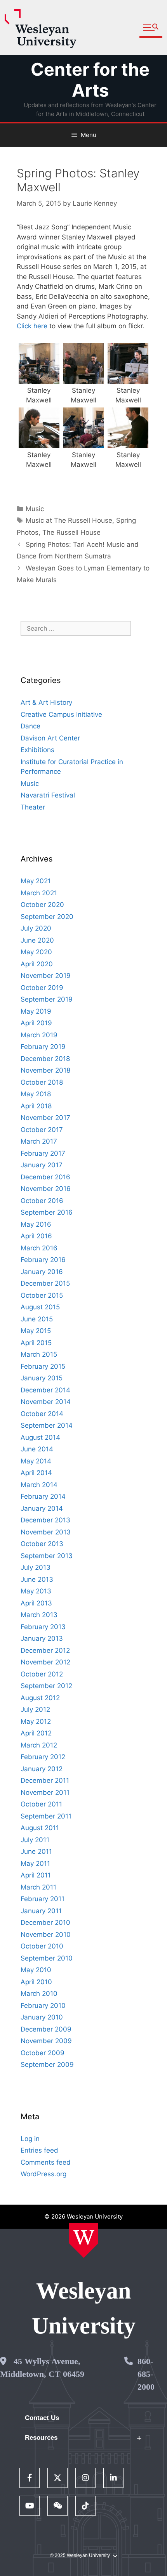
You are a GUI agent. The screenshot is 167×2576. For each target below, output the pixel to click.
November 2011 (45, 1792)
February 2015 (43, 1366)
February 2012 (43, 1757)
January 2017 (42, 1165)
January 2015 (42, 1378)
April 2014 (36, 1473)
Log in (30, 2139)
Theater (33, 807)
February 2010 (43, 2006)
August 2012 (40, 1698)
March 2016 (39, 1248)
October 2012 (42, 1674)
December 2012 (45, 1650)
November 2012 (45, 1662)
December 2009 (46, 2029)
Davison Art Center (50, 738)
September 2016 (47, 1212)
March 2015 (39, 1354)
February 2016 (43, 1260)
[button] (151, 28)
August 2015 (40, 1307)
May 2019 (36, 1011)
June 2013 (37, 1579)
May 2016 (36, 1224)
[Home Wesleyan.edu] (84, 2240)
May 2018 (36, 1094)
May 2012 (36, 1721)
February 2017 (43, 1153)
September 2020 (47, 917)
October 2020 (42, 905)
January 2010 (42, 2017)
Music (35, 509)
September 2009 (47, 2065)
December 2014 (45, 1390)
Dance (30, 726)
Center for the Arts (90, 80)
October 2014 (42, 1414)
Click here (32, 326)
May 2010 (36, 1970)
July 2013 (36, 1567)
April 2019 (36, 1023)
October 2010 (42, 1946)
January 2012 (42, 1769)
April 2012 (36, 1733)
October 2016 (42, 1201)
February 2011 (43, 1899)
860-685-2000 (146, 2374)
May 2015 (36, 1331)
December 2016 (45, 1177)
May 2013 (36, 1591)
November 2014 (46, 1402)
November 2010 (46, 1935)
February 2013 (43, 1627)
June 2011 (36, 1851)
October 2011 (41, 1804)
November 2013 (46, 1532)
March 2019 (39, 1035)
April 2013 (36, 1603)
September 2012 (46, 1686)
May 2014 (36, 1461)
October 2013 (42, 1544)
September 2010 (47, 1958)
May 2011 (35, 1864)
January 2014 (42, 1508)
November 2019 (46, 976)
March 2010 (39, 1994)
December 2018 (45, 1059)
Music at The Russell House (69, 520)
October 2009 (43, 2053)
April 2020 (37, 964)
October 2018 (42, 1082)
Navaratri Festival (48, 795)
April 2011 (36, 1875)
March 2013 (39, 1615)
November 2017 (45, 1118)
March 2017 (39, 1141)
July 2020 (36, 928)
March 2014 (39, 1485)
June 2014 (37, 1449)
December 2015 (45, 1283)
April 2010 (36, 1982)
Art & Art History (46, 702)
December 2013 (45, 1520)
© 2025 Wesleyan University (80, 2555)
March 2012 (39, 1745)
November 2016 (46, 1189)
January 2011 (41, 1911)
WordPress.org (43, 2174)
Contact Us (42, 2418)
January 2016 (42, 1272)
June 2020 (37, 940)
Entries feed (39, 2150)
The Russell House (71, 532)
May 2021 (36, 881)
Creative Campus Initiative (61, 714)
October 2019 (42, 988)
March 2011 (38, 1887)
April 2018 (36, 1106)
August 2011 (40, 1828)
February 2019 (43, 1047)
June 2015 (37, 1319)
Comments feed (46, 2162)
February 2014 (43, 1496)
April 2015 (36, 1343)
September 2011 (46, 1816)
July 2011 (35, 1840)
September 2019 (47, 999)
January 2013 (42, 1638)
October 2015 (42, 1295)
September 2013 (47, 1556)
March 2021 (39, 893)
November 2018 (45, 1070)
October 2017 (42, 1130)
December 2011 (45, 1780)
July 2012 (35, 1709)
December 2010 (45, 1922)
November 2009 (46, 2041)
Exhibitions (37, 750)
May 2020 (36, 952)
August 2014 (40, 1437)
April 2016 (36, 1236)
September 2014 (47, 1425)
